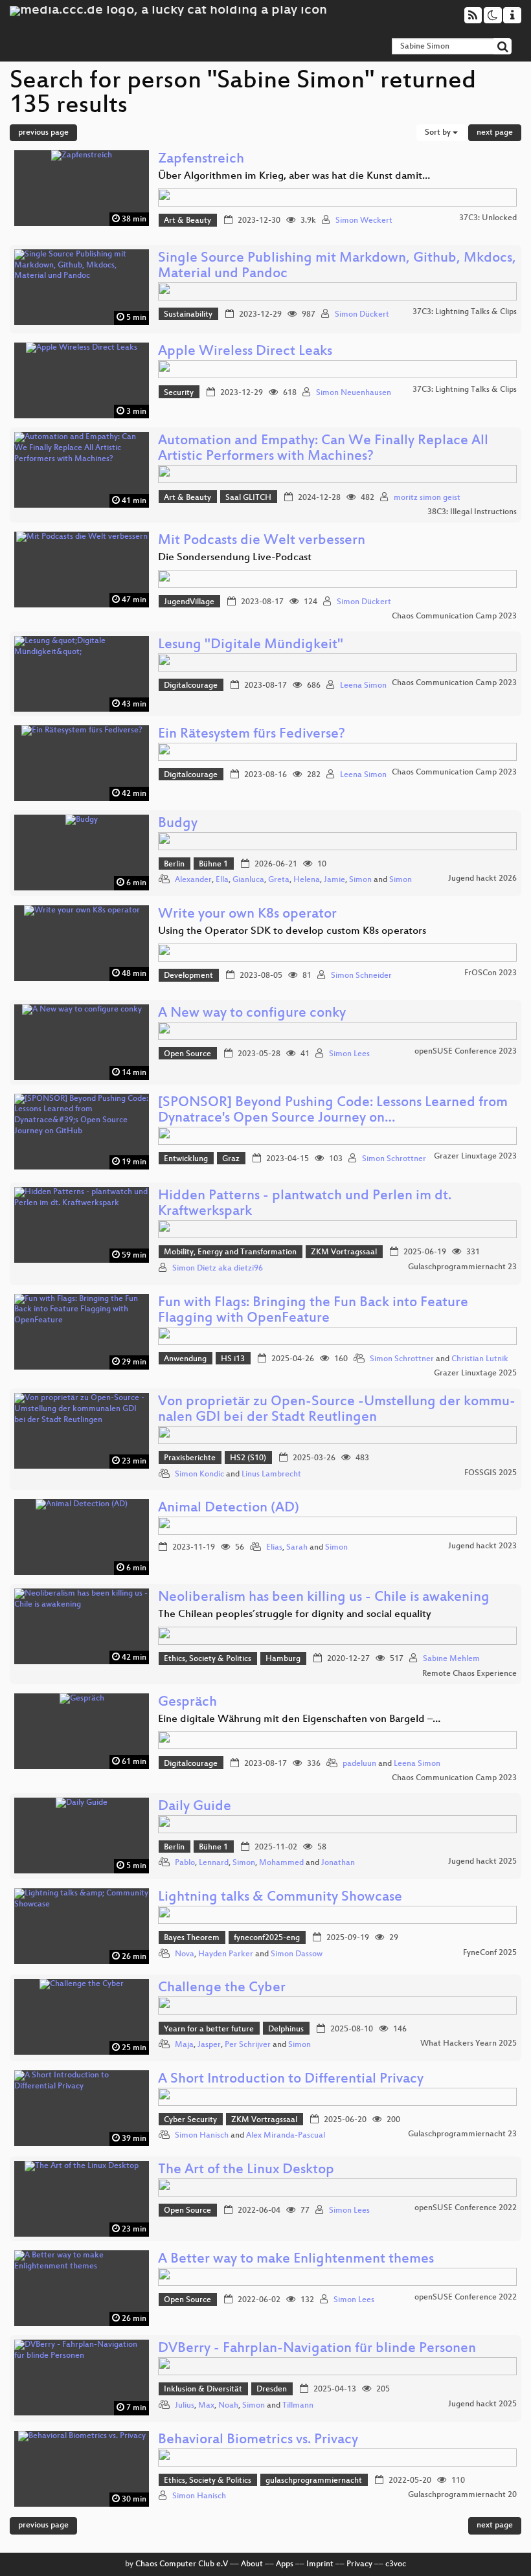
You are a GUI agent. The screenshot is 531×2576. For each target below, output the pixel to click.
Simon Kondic (199, 1474)
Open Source (187, 1054)
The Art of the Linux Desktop (246, 2170)
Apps (285, 2564)
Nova (185, 1954)
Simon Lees (349, 1054)
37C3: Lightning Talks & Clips (465, 312)
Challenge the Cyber (222, 1988)
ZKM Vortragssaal (344, 1252)
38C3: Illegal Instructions (472, 512)
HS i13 (233, 1359)
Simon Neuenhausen (354, 393)
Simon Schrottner (394, 1159)
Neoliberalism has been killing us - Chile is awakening (324, 1598)
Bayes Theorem (192, 1938)
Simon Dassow (297, 1954)
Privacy (359, 2564)
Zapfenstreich (201, 160)
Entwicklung (186, 1159)
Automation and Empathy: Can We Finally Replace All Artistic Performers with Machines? (323, 449)
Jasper (209, 2045)
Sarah (297, 1548)
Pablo (185, 1863)
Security (179, 393)
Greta (279, 880)
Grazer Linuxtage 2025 (475, 1373)
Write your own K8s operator (247, 915)
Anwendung (185, 1359)
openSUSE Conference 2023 (466, 1052)
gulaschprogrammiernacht (314, 2481)
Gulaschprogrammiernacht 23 (462, 1267)
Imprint (320, 2564)
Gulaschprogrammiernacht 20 (462, 2495)
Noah (228, 2406)
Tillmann (298, 2406)
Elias (274, 1548)
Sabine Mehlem (451, 1659)
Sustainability (188, 315)
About (252, 2564)
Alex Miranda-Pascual (286, 2136)
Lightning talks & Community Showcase (280, 1898)
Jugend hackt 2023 (482, 1546)
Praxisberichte (190, 1458)
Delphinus (286, 2029)
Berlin (174, 864)
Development (188, 976)
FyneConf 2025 (490, 1953)
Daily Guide (195, 1807)
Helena (307, 880)
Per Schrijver (248, 2045)
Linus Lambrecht (271, 1474)
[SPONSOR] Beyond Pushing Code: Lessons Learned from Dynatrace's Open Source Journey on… (333, 1111)
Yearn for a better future (209, 2029)
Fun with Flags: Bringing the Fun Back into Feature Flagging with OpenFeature (313, 1311)
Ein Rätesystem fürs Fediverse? (252, 735)
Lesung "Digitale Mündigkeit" (251, 645)
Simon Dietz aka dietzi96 (218, 1269)
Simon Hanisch (202, 2136)
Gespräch (187, 1703)
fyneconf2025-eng (267, 1938)
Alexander (193, 880)
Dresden (272, 2390)
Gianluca (248, 880)
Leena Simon (363, 686)
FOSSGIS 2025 (491, 1473)
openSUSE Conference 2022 (466, 2208)
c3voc (396, 2564)
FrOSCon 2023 (491, 973)
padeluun (359, 1764)
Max (206, 2406)
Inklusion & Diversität (203, 2390)
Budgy (178, 824)
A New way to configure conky (252, 1014)
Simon (360, 880)
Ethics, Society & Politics (208, 1659)
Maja (184, 2045)
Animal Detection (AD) (229, 1508)
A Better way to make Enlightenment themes (296, 2260)
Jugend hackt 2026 (482, 879)
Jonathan (338, 1863)
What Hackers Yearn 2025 (469, 2044)
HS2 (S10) (248, 1458)
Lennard (214, 1863)
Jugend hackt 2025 (482, 1862)
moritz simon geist (427, 498)
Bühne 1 (213, 864)
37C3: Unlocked (488, 218)
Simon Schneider (361, 976)
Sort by (439, 133)
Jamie (334, 880)
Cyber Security (190, 2120)
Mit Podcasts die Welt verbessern (262, 541)
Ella (222, 880)
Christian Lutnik (480, 1359)
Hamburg (283, 1659)
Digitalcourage (191, 686)
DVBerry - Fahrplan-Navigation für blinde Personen (317, 2349)
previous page (43, 133)
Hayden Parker (226, 1954)
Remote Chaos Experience (469, 1674)
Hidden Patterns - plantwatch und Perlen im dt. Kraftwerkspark (305, 1204)
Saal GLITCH (248, 498)
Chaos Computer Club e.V (182, 2564)
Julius (185, 2406)
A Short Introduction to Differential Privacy (291, 2080)
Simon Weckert (364, 221)
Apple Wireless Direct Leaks (245, 352)
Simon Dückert (362, 315)
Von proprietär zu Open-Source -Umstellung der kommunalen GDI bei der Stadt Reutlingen (337, 1410)
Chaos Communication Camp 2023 (454, 616)
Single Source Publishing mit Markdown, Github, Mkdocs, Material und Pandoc (337, 266)
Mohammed (281, 1863)
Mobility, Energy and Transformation (230, 1252)
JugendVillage (189, 602)
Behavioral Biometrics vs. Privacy (258, 2440)
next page (495, 133)
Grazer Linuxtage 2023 (475, 1157)
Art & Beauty (187, 221)
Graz (231, 1159)
